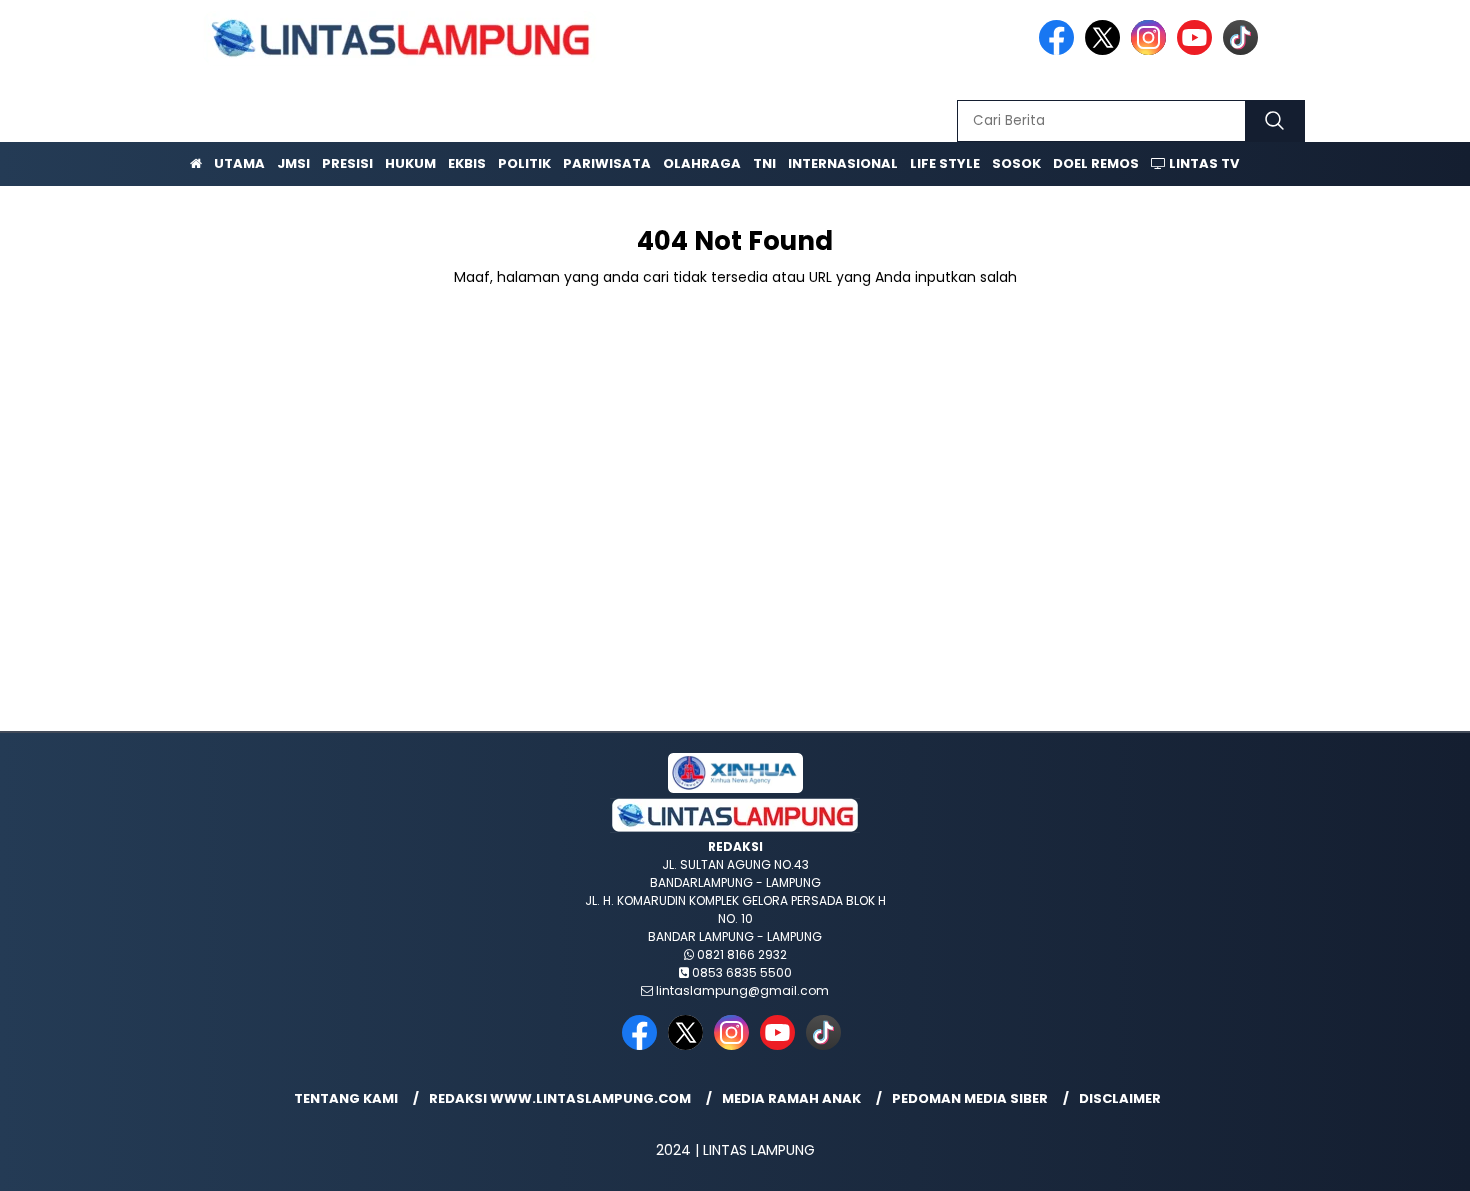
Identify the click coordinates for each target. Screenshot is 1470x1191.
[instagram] (1152, 50)
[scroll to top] (1409, 1160)
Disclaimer (1120, 1098)
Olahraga (702, 163)
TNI (764, 163)
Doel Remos (1096, 163)
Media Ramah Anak (791, 1098)
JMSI (293, 163)
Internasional (843, 163)
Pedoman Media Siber (970, 1098)
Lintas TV (1202, 163)
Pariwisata (607, 163)
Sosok (1016, 163)
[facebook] (1060, 50)
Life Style (945, 163)
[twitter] (1106, 50)
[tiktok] (1244, 50)
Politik (524, 163)
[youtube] (1198, 50)
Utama (239, 163)
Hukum (410, 163)
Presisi (347, 163)
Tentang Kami (346, 1098)
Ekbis (467, 163)
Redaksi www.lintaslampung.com (560, 1098)
